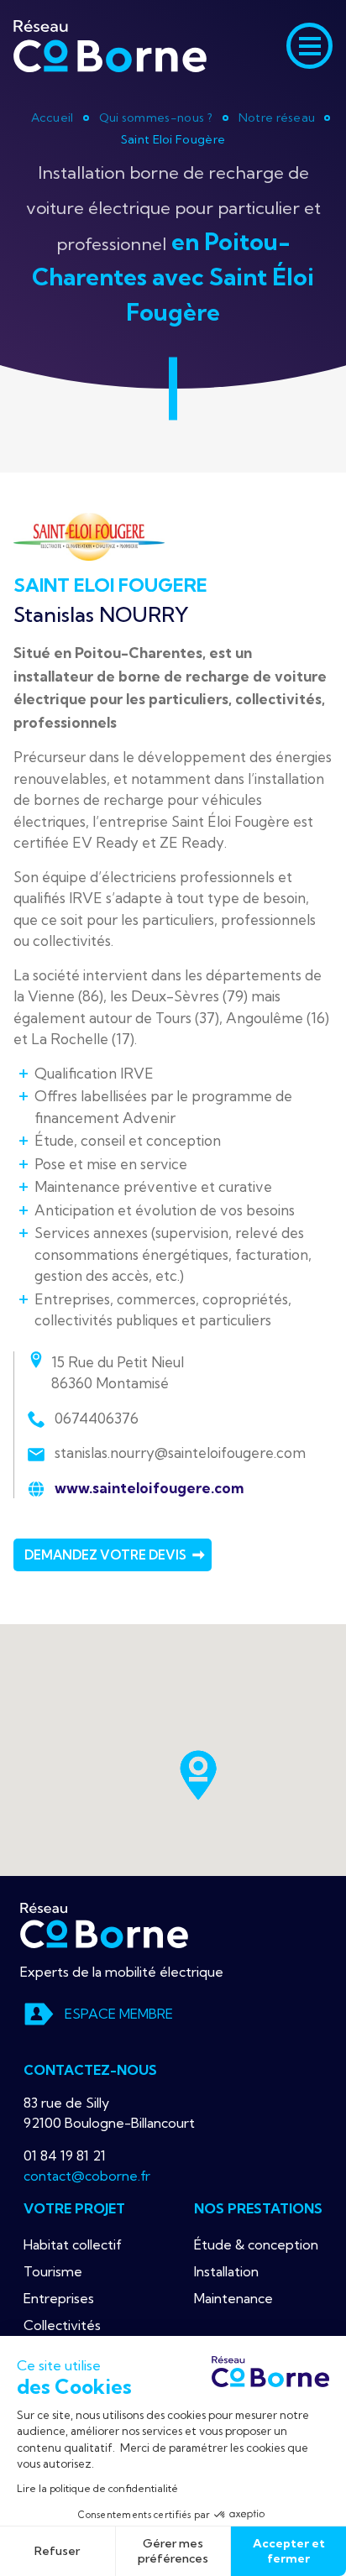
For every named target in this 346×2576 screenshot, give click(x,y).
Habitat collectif (73, 2244)
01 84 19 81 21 (65, 2155)
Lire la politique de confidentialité (97, 2488)
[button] (198, 1775)
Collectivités (62, 2325)
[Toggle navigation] (309, 46)
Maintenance (233, 2298)
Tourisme (53, 2271)
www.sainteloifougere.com (147, 1488)
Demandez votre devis (105, 1555)
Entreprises (59, 2298)
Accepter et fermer (289, 2551)
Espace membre (119, 2014)
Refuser (57, 2551)
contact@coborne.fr (87, 2176)
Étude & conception (256, 2244)
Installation (226, 2271)
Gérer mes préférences (173, 2551)
